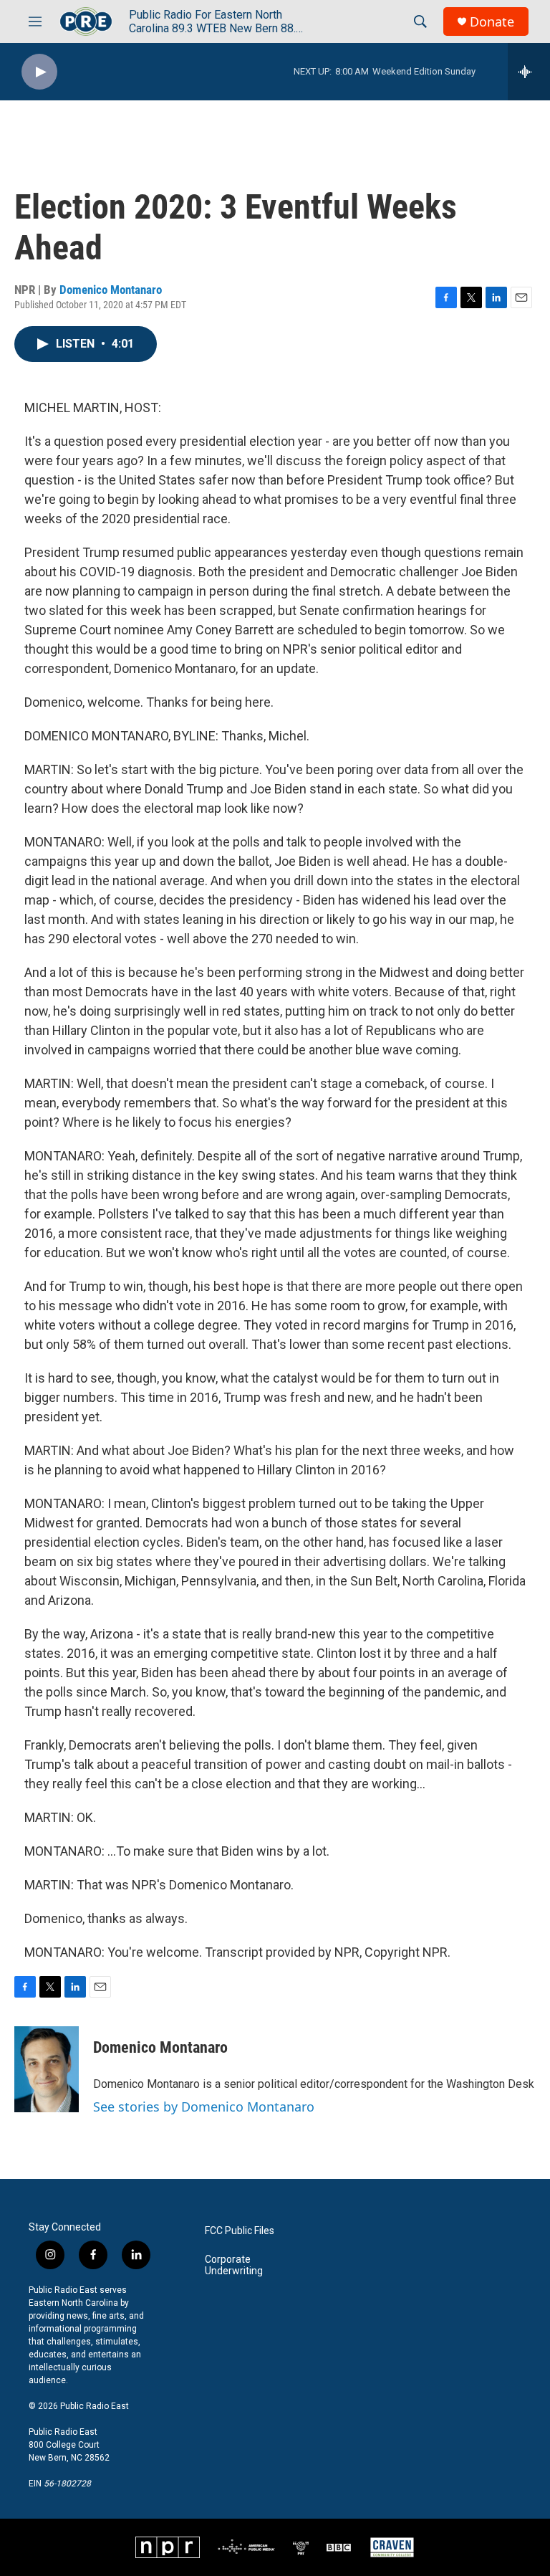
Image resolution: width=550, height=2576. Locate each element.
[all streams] (529, 72)
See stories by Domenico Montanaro (204, 2107)
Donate (492, 22)
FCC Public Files (240, 2231)
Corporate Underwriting (234, 2265)
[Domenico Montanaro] (47, 2069)
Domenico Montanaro (111, 290)
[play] (39, 72)
